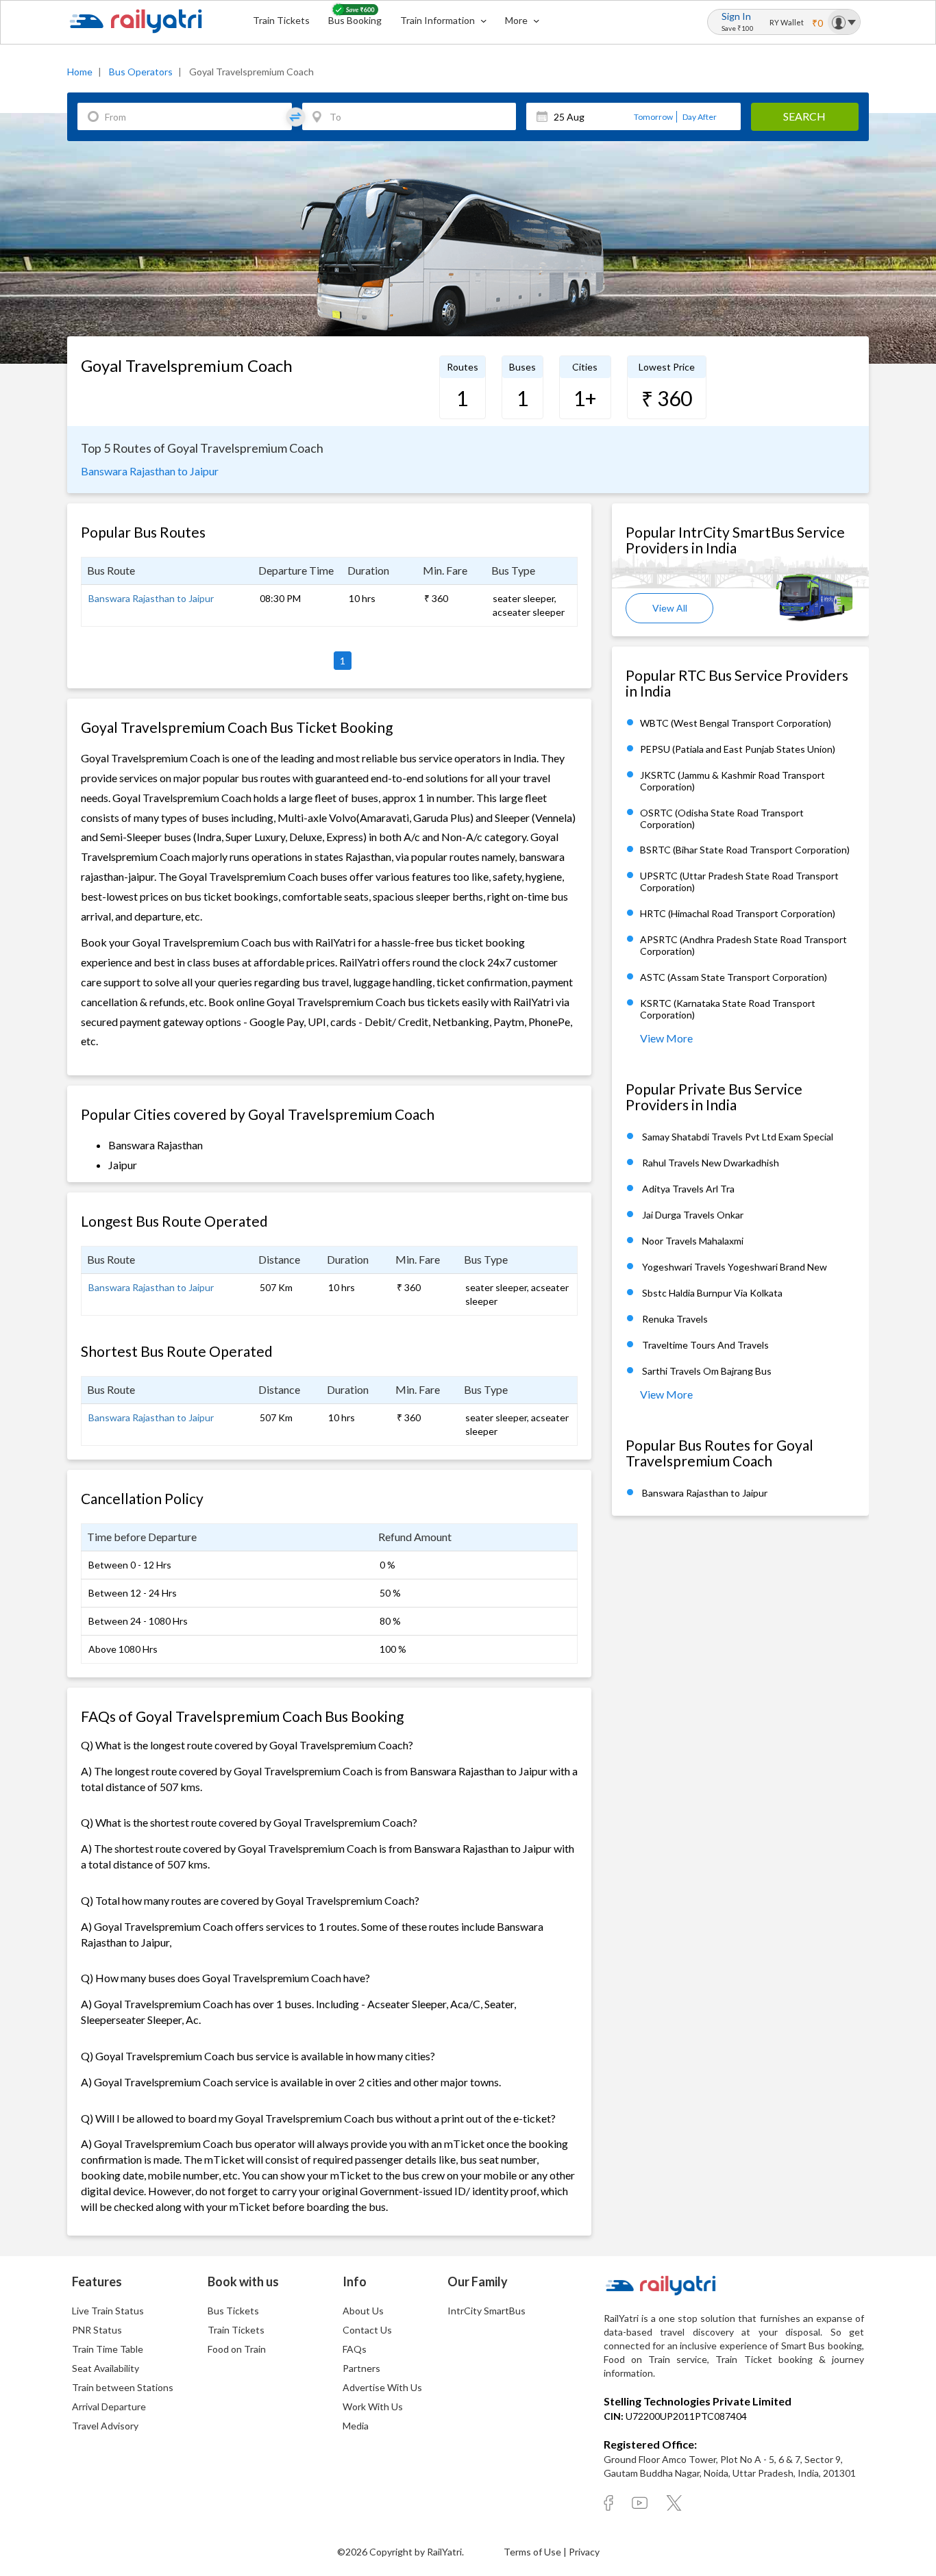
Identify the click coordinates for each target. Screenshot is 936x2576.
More (517, 20)
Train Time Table (108, 2349)
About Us (363, 2311)
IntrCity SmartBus (487, 2311)
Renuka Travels (675, 1319)
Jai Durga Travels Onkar (693, 1215)
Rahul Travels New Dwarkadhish (711, 1163)
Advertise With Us (382, 2387)
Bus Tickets (233, 2311)
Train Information (439, 20)
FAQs (355, 2349)
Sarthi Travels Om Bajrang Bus (707, 1371)
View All (670, 608)
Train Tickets (281, 20)
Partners (361, 2368)
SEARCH (804, 116)
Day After (700, 117)
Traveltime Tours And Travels (705, 1345)
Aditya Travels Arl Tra (688, 1189)
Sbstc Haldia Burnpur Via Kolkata (712, 1293)
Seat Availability (106, 2368)
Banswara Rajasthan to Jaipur (150, 471)
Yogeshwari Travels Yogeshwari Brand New (735, 1267)
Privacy (584, 2552)
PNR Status (97, 2330)
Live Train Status (108, 2311)
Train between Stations (123, 2387)
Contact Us (367, 2330)
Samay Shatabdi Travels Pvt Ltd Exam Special (738, 1137)
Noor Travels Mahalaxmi (693, 1241)
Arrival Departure (109, 2406)
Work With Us (373, 2406)
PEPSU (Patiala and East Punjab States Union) (738, 749)
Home (80, 72)
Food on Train (237, 2349)
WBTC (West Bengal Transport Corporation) (736, 723)
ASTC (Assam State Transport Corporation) (734, 978)
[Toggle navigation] (844, 22)
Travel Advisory (105, 2426)
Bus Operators (141, 72)
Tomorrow (653, 117)
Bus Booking (355, 20)
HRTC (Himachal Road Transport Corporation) (738, 914)
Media (356, 2426)
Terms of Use (533, 2552)
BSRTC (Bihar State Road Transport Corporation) (745, 850)
